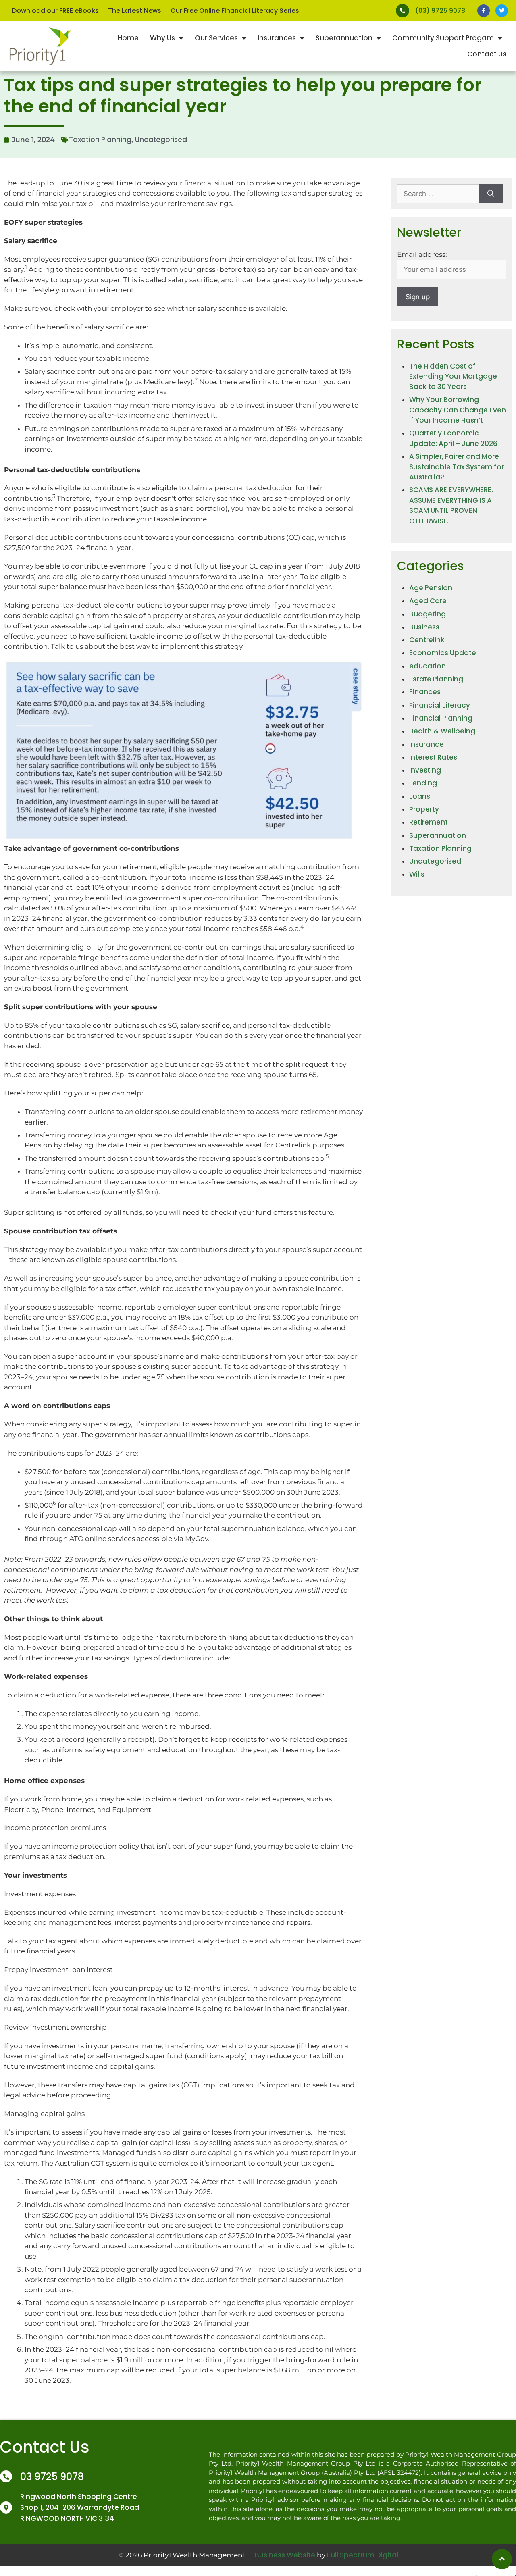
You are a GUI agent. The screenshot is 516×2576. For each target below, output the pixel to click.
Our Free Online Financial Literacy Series (235, 11)
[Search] (491, 194)
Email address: (422, 254)
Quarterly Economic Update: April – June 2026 (453, 438)
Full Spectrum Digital (363, 2555)
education (428, 666)
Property (424, 809)
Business (424, 627)
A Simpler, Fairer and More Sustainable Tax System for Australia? (457, 467)
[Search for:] (438, 194)
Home (128, 38)
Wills (417, 874)
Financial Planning (441, 718)
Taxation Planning (100, 140)
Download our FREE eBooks (55, 11)
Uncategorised (161, 140)
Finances (425, 692)
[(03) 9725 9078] (403, 11)
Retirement (429, 822)
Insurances (277, 38)
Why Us (162, 38)
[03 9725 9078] (6, 2476)
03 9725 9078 (52, 2477)
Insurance (427, 744)
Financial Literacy (440, 705)
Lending (423, 783)
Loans (420, 796)
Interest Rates (433, 757)
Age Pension (431, 588)
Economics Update (443, 653)
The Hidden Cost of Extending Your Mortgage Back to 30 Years (453, 376)
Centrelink (427, 640)
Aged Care (428, 601)
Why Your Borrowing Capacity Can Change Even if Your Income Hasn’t (458, 410)
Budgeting (428, 614)
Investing (425, 770)
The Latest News (135, 11)
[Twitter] (502, 11)
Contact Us (487, 54)
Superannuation (344, 38)
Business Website (285, 2555)
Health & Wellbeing (442, 731)
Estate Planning (436, 679)
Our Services (216, 38)
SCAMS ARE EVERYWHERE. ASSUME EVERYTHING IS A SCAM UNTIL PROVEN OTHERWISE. (451, 505)
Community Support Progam (443, 38)
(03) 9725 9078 (440, 11)
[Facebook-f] (484, 11)
